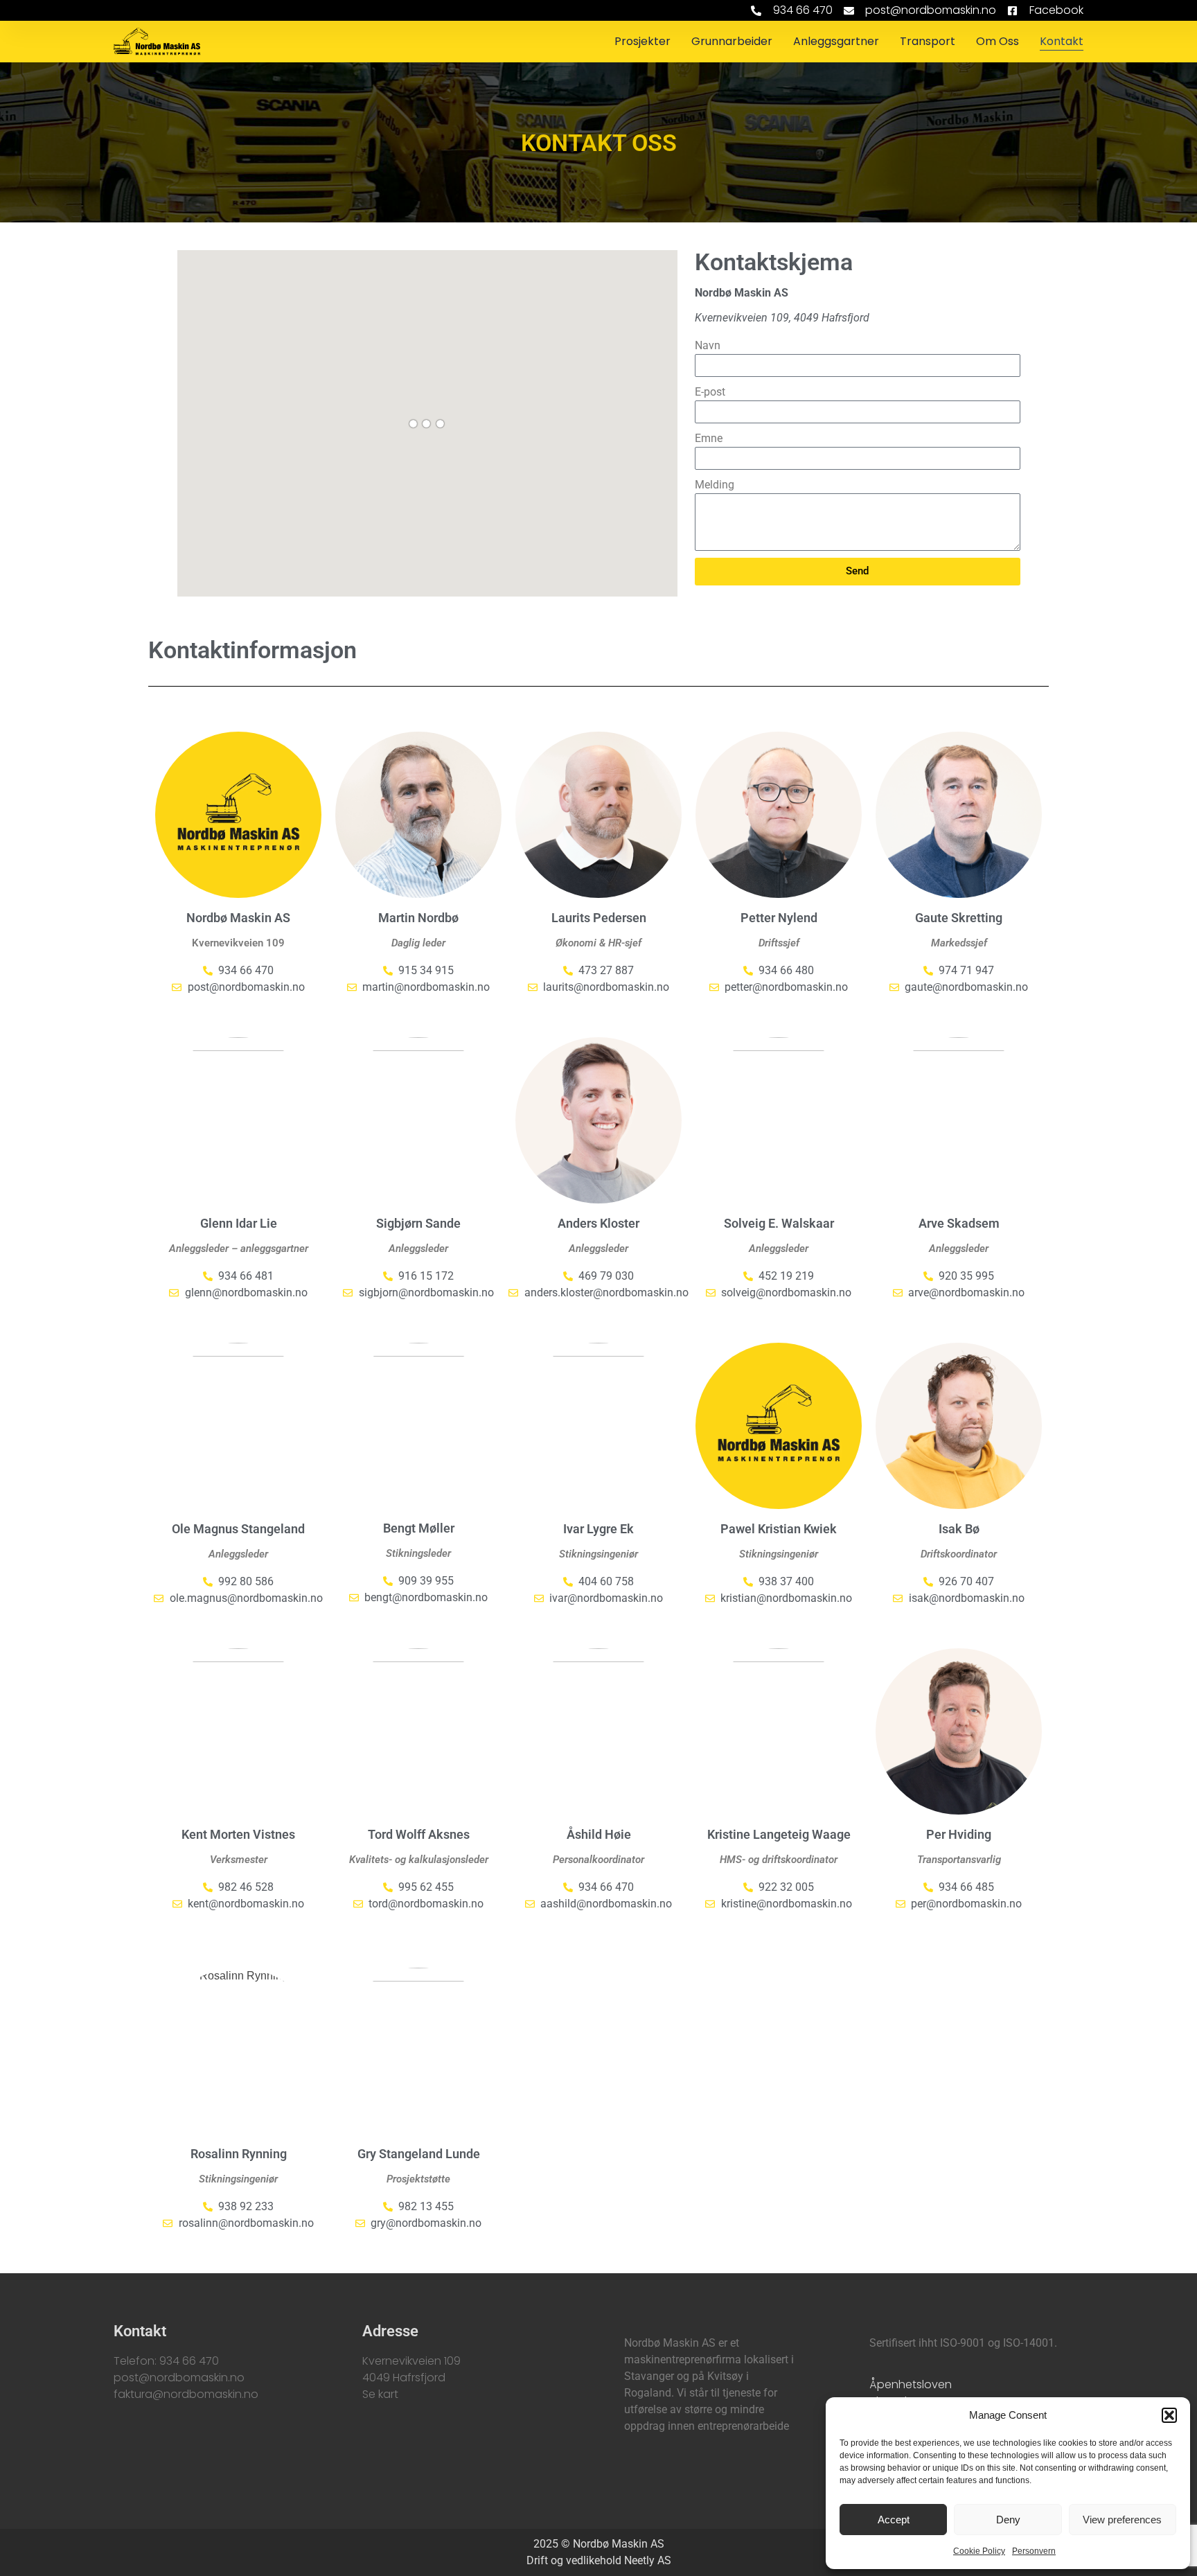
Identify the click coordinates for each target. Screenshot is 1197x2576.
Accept (894, 2520)
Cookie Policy (979, 2551)
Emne (709, 438)
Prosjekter (642, 41)
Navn (708, 345)
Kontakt (1062, 41)
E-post (710, 392)
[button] (1169, 2415)
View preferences (1122, 2520)
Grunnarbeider (732, 41)
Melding (715, 485)
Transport (928, 41)
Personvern (1034, 2551)
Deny (1008, 2520)
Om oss (997, 41)
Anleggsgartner (836, 41)
